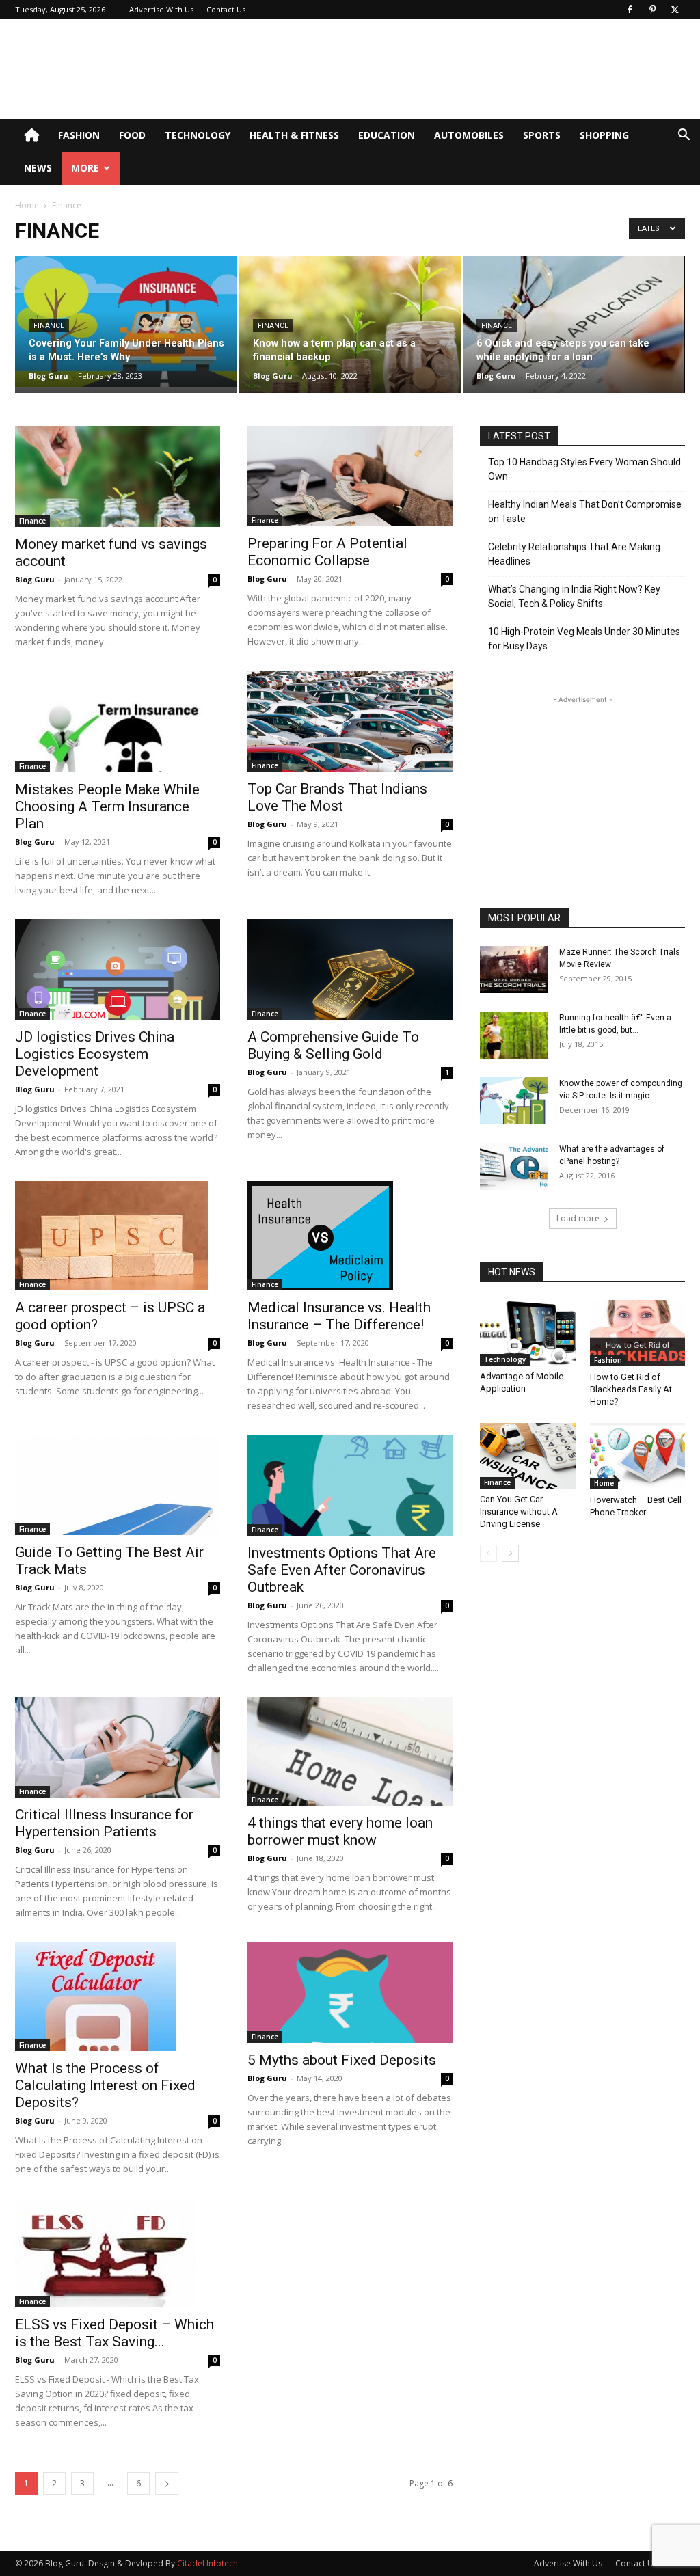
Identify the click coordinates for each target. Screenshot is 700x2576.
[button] (684, 136)
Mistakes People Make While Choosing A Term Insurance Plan (107, 806)
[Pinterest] (652, 10)
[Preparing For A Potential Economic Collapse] (350, 476)
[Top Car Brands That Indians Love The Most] (350, 721)
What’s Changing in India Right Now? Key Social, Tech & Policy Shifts (574, 596)
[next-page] (167, 2483)
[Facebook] (630, 10)
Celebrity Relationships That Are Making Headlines (574, 554)
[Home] (31, 135)
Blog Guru (49, 376)
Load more (578, 1218)
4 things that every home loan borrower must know (340, 1831)
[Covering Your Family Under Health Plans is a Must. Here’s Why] (126, 322)
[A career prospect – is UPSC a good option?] (118, 1236)
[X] (675, 10)
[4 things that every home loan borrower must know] (350, 1751)
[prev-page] (488, 1553)
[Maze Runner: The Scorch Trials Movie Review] (514, 970)
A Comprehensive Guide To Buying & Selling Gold (333, 1045)
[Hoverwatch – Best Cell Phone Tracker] (638, 1456)
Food (132, 135)
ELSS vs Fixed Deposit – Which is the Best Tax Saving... (115, 2333)
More (85, 168)
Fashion (79, 135)
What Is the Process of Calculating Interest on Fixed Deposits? (105, 2085)
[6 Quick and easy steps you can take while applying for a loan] (574, 329)
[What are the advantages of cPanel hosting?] (514, 1166)
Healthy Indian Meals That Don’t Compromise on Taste (585, 512)
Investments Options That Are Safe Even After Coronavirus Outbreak (342, 1570)
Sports (542, 135)
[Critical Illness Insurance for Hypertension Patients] (118, 1747)
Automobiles (469, 135)
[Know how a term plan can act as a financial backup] (350, 325)
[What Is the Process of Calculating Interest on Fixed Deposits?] (118, 1996)
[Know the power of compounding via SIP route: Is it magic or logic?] (514, 1101)
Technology (198, 135)
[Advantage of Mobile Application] (528, 1333)
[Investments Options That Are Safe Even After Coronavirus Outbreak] (350, 1485)
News (38, 168)
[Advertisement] (436, 69)
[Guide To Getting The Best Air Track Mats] (118, 1485)
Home (27, 205)
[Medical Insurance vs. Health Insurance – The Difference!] (350, 1236)
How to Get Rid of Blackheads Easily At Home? (631, 1389)
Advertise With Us (161, 9)
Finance (49, 326)
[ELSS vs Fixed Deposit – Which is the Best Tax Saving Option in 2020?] (118, 2253)
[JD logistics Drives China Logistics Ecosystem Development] (118, 970)
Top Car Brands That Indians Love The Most (337, 797)
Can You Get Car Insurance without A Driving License (519, 1511)
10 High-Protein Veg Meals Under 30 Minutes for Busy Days (584, 639)
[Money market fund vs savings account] (118, 476)
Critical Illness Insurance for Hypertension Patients (104, 1823)
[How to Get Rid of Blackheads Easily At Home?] (638, 1333)
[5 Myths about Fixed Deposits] (350, 1992)
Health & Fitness (294, 135)
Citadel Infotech (207, 2563)
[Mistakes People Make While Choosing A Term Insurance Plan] (118, 722)
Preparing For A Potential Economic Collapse (327, 552)
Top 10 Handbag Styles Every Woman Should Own (584, 469)
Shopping (604, 135)
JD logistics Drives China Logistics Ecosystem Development (95, 1054)
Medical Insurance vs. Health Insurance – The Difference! (339, 1316)
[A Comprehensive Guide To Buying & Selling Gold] (350, 970)
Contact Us (226, 9)
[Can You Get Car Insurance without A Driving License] (528, 1456)
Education (387, 135)
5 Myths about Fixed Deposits (342, 2060)
